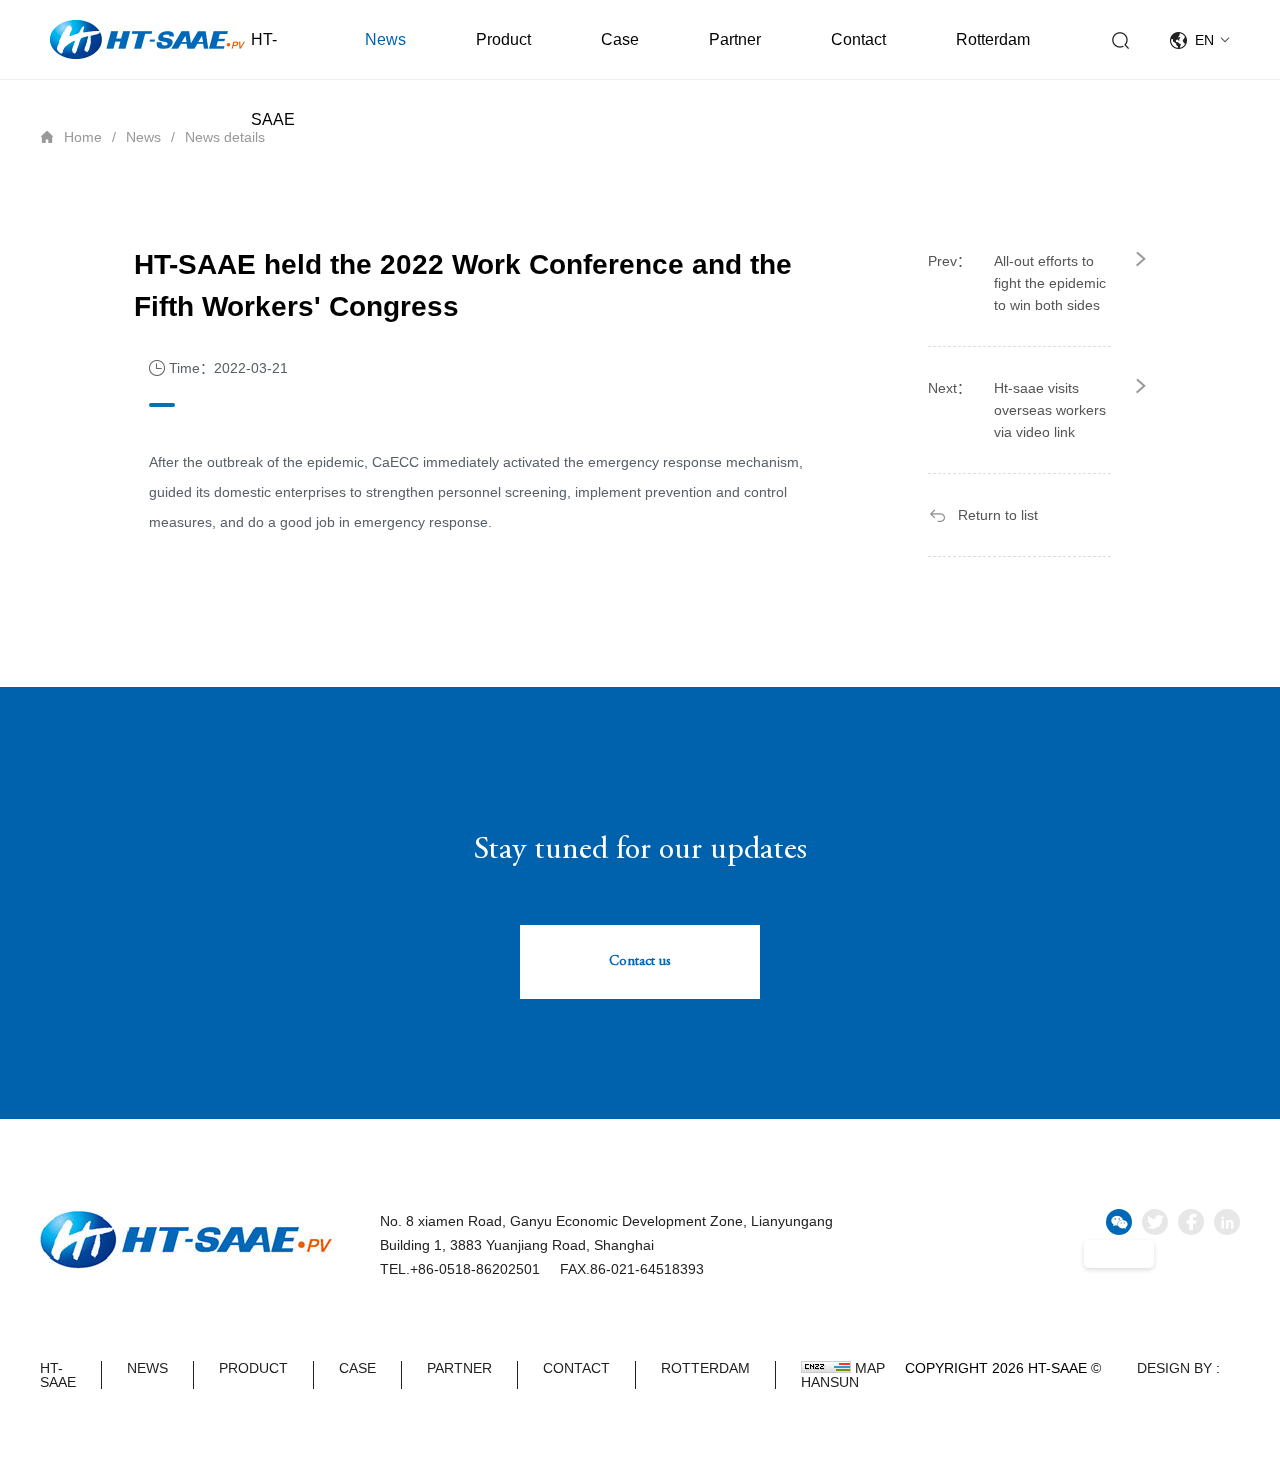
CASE (357, 1368)
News (385, 39)
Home (83, 137)
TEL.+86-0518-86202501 (460, 1269)
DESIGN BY (1174, 1368)
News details (225, 137)
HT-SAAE (273, 79)
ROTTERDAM (705, 1368)
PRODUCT (253, 1368)
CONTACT (576, 1368)
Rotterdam (993, 39)
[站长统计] (826, 1367)
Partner (735, 39)
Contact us (640, 962)
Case (620, 39)
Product (503, 39)
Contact (858, 39)
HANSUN (830, 1382)
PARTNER (459, 1368)
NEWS (147, 1368)
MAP (870, 1368)
